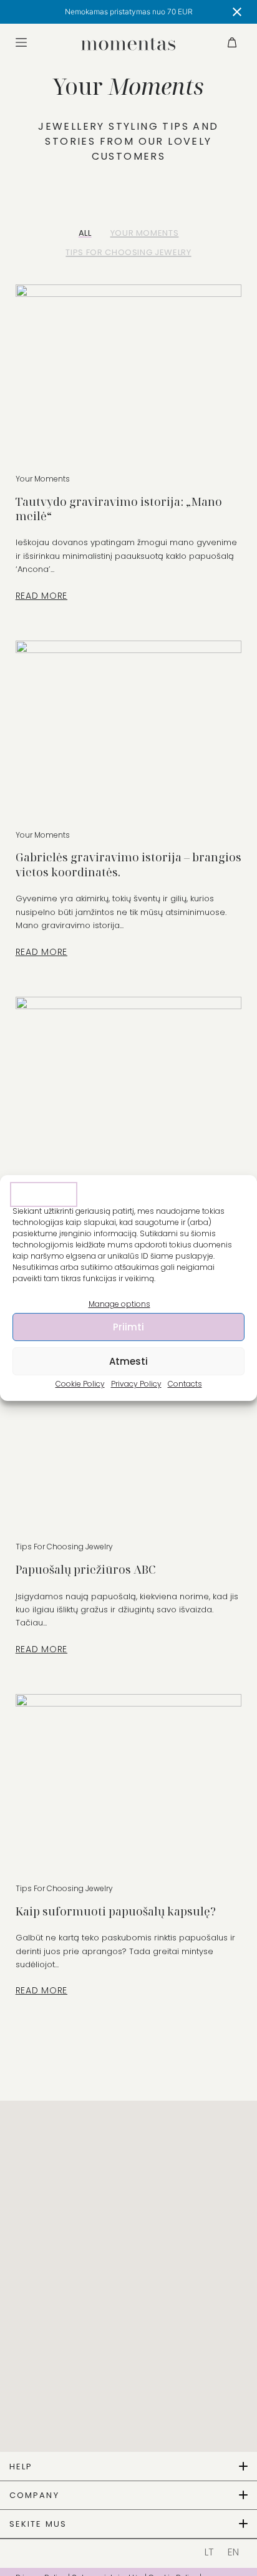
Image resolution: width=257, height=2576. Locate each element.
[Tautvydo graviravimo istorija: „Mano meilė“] (129, 369)
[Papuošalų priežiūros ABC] (129, 1438)
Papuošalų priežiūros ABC (85, 1569)
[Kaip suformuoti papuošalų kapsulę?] (129, 1779)
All (85, 233)
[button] (128, 2467)
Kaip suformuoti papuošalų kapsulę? (116, 1911)
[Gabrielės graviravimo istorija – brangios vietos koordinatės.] (129, 725)
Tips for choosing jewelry (128, 252)
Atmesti (128, 1361)
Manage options (119, 1304)
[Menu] (21, 42)
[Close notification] (237, 12)
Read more (47, 596)
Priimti (128, 1327)
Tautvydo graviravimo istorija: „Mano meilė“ (119, 509)
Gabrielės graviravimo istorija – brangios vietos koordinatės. (128, 864)
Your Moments (145, 233)
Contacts (185, 1384)
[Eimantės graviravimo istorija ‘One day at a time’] (129, 1082)
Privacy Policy (136, 1384)
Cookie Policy (80, 1384)
